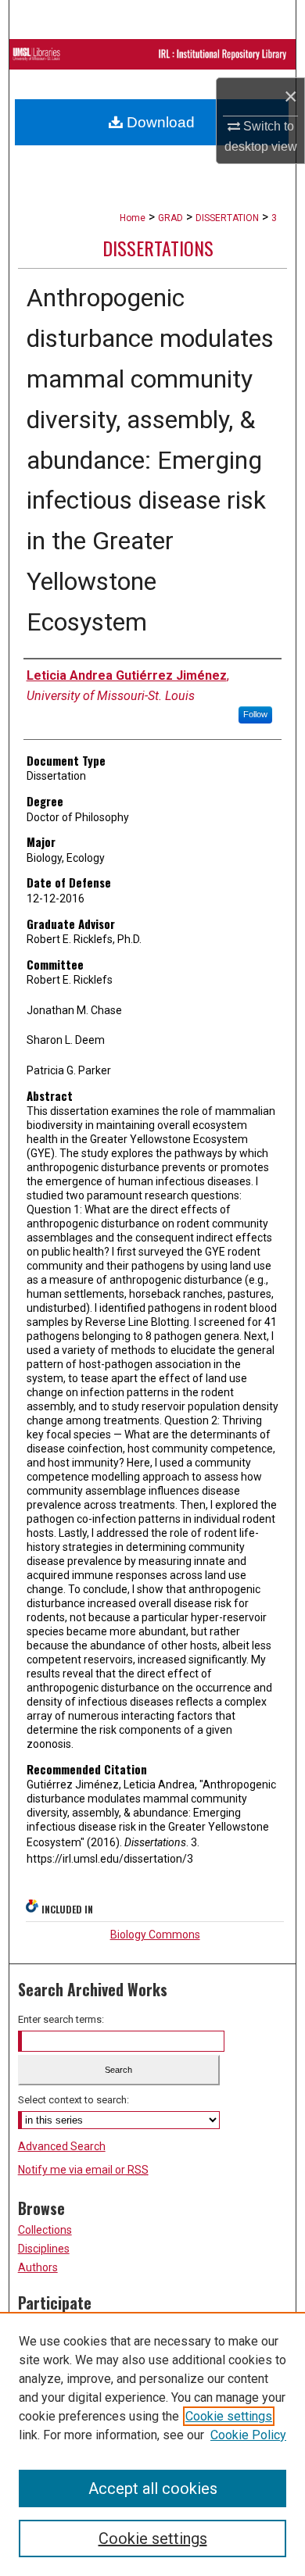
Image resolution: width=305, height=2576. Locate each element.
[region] (152, 2444)
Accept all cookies (153, 2488)
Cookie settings (229, 2416)
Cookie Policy (248, 2435)
